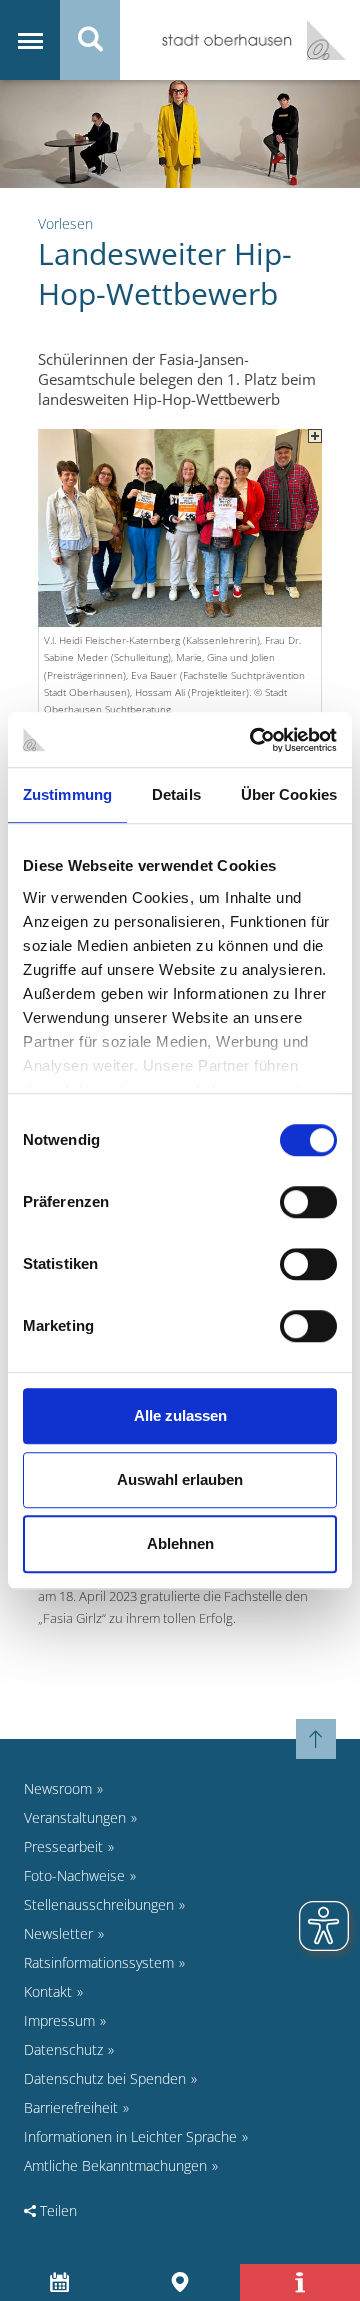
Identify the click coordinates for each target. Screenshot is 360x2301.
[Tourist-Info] (300, 2282)
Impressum (59, 2020)
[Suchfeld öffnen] (90, 40)
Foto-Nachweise (74, 1875)
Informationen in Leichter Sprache (130, 2136)
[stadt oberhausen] (319, 40)
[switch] (308, 1202)
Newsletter (58, 1933)
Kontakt (48, 1991)
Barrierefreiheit (71, 2107)
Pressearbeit (63, 1846)
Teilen (56, 2210)
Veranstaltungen (75, 1817)
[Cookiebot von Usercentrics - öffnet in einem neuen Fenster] (254, 740)
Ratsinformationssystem (99, 1962)
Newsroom (58, 1788)
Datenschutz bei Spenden (105, 2078)
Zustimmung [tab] (67, 794)
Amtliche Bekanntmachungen (115, 2165)
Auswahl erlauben (180, 1479)
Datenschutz (63, 2049)
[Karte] (180, 2282)
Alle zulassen (180, 1415)
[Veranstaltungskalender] (60, 2282)
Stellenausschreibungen (99, 1904)
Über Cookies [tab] (289, 794)
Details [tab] (176, 794)
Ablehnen (180, 1543)
